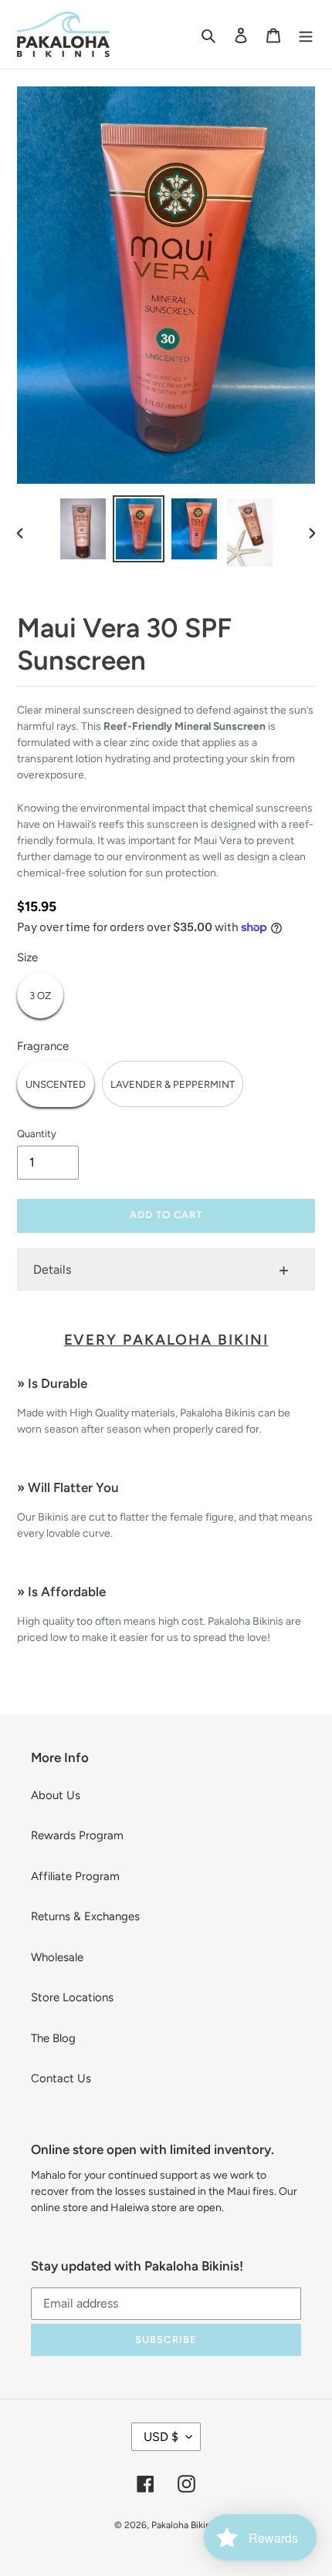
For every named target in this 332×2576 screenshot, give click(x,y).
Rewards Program (77, 1835)
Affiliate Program (75, 1876)
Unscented (56, 1084)
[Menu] (306, 34)
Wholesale (57, 1957)
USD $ (161, 2437)
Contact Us (61, 2078)
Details (52, 1269)
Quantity (37, 1134)
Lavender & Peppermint (173, 1084)
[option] (83, 529)
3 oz (40, 996)
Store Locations (72, 1997)
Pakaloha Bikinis (185, 2525)
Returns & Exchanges (85, 1916)
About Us (56, 1795)
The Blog (53, 2038)
